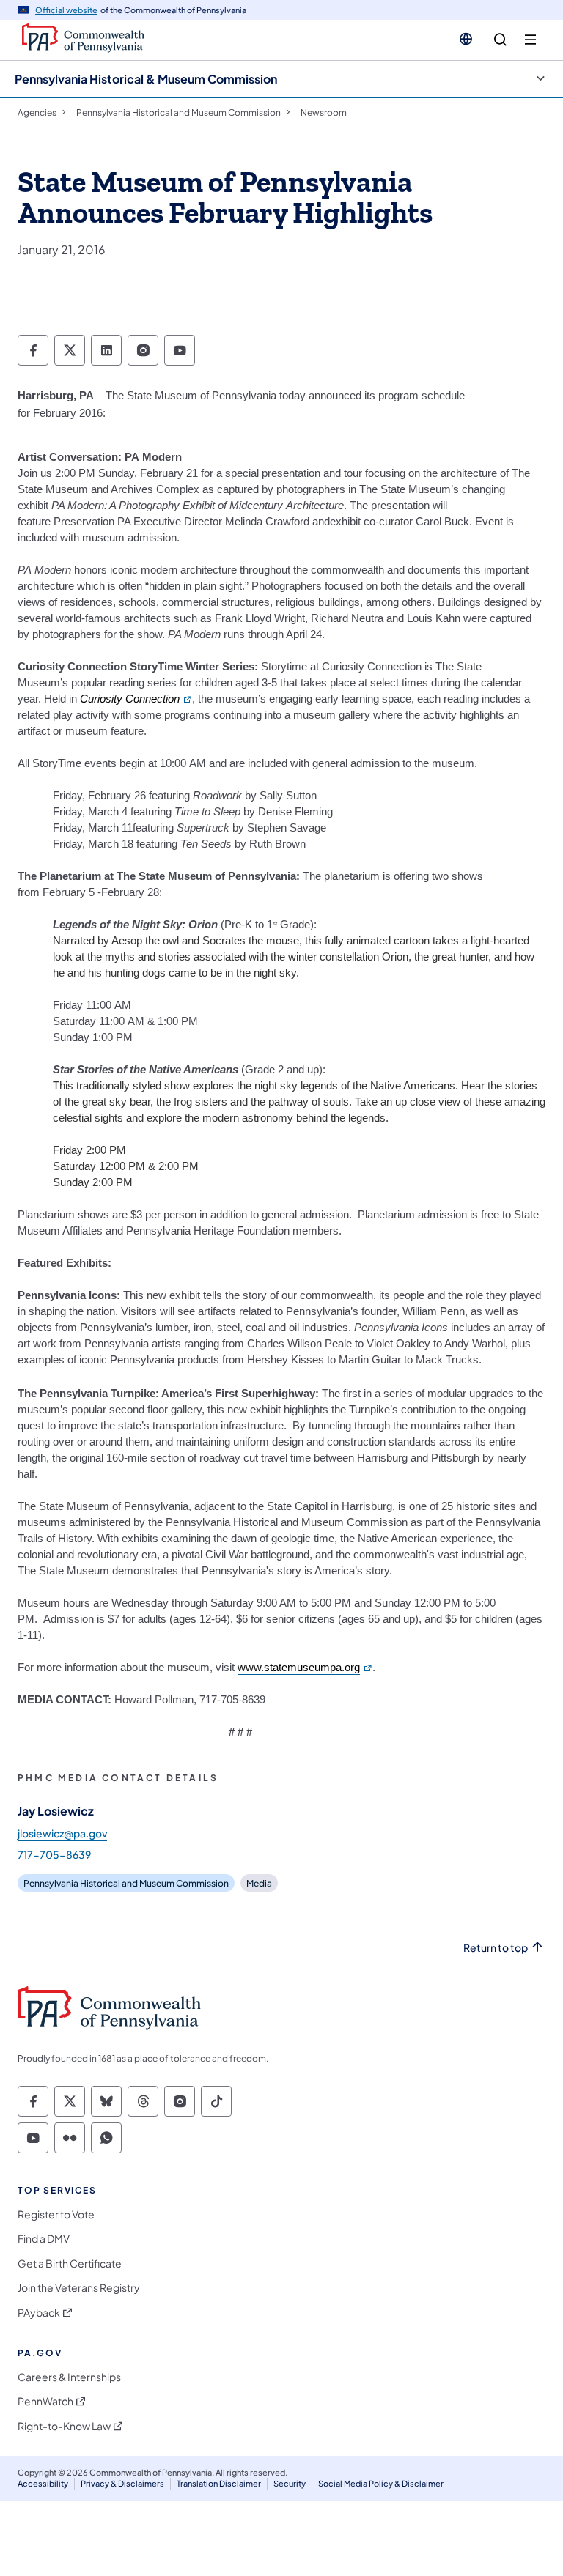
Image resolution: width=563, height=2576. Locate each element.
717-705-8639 (54, 1854)
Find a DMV (44, 2239)
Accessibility (43, 2483)
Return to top (496, 1948)
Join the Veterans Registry (79, 2288)
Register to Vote (56, 2214)
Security (290, 2483)
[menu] (530, 40)
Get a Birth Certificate (70, 2264)
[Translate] (466, 39)
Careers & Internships (69, 2377)
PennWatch (45, 2401)
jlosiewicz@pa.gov (62, 1833)
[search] (500, 40)
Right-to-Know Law (64, 2426)
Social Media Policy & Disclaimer (381, 2483)
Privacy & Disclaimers (122, 2483)
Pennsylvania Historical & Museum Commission (146, 79)
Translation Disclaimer (219, 2483)
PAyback (39, 2313)
